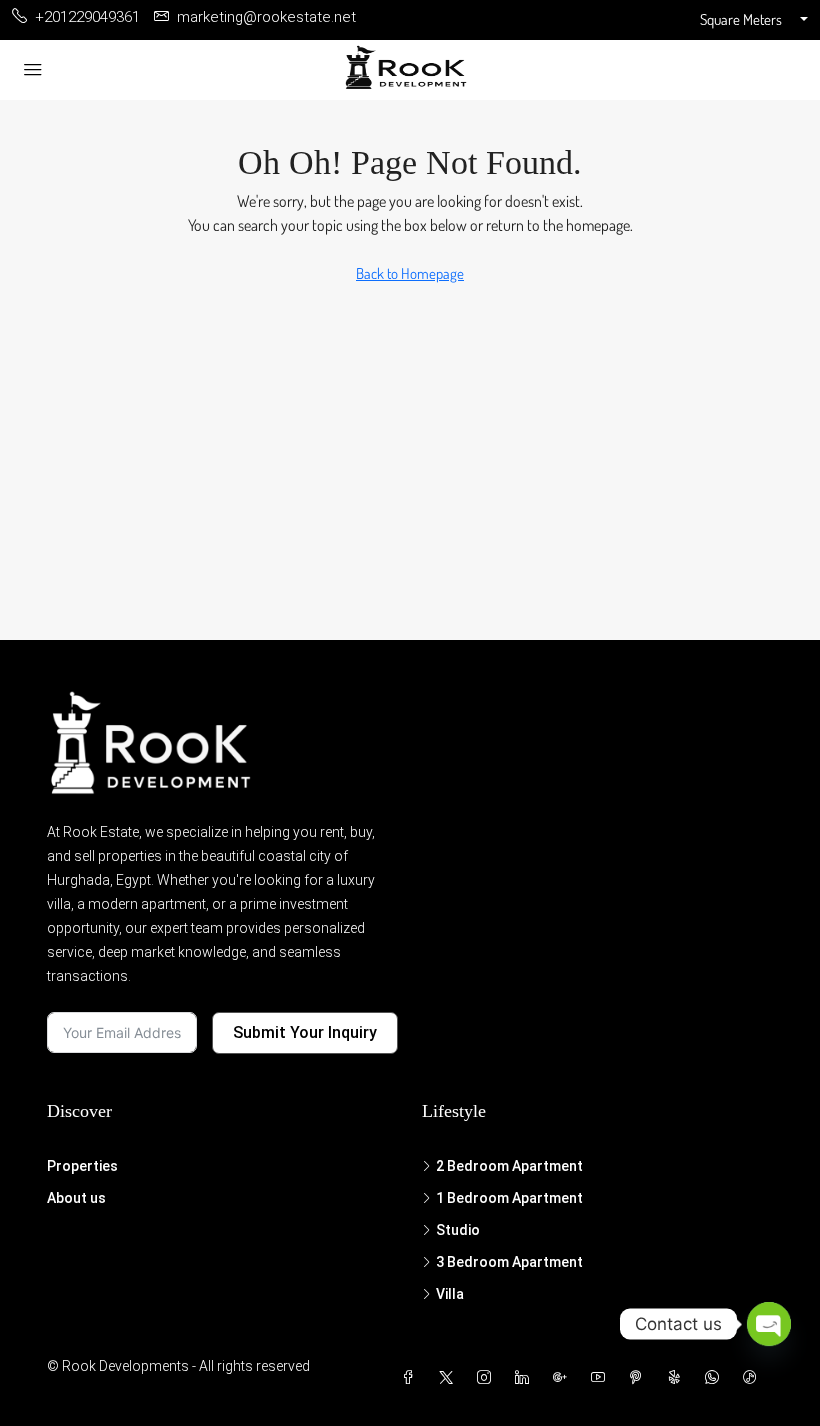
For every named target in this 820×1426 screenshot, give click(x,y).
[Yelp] (678, 1378)
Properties (82, 1166)
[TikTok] (754, 1378)
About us (76, 1198)
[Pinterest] (640, 1378)
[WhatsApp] (716, 1378)
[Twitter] (450, 1378)
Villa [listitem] (450, 1294)
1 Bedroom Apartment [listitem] (509, 1198)
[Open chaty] (769, 1324)
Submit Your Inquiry (305, 1032)
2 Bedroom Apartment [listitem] (509, 1166)
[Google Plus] (564, 1378)
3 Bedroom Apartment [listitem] (509, 1262)
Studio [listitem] (458, 1230)
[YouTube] (602, 1378)
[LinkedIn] (526, 1378)
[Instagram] (488, 1378)
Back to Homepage (410, 273)
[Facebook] (412, 1378)
